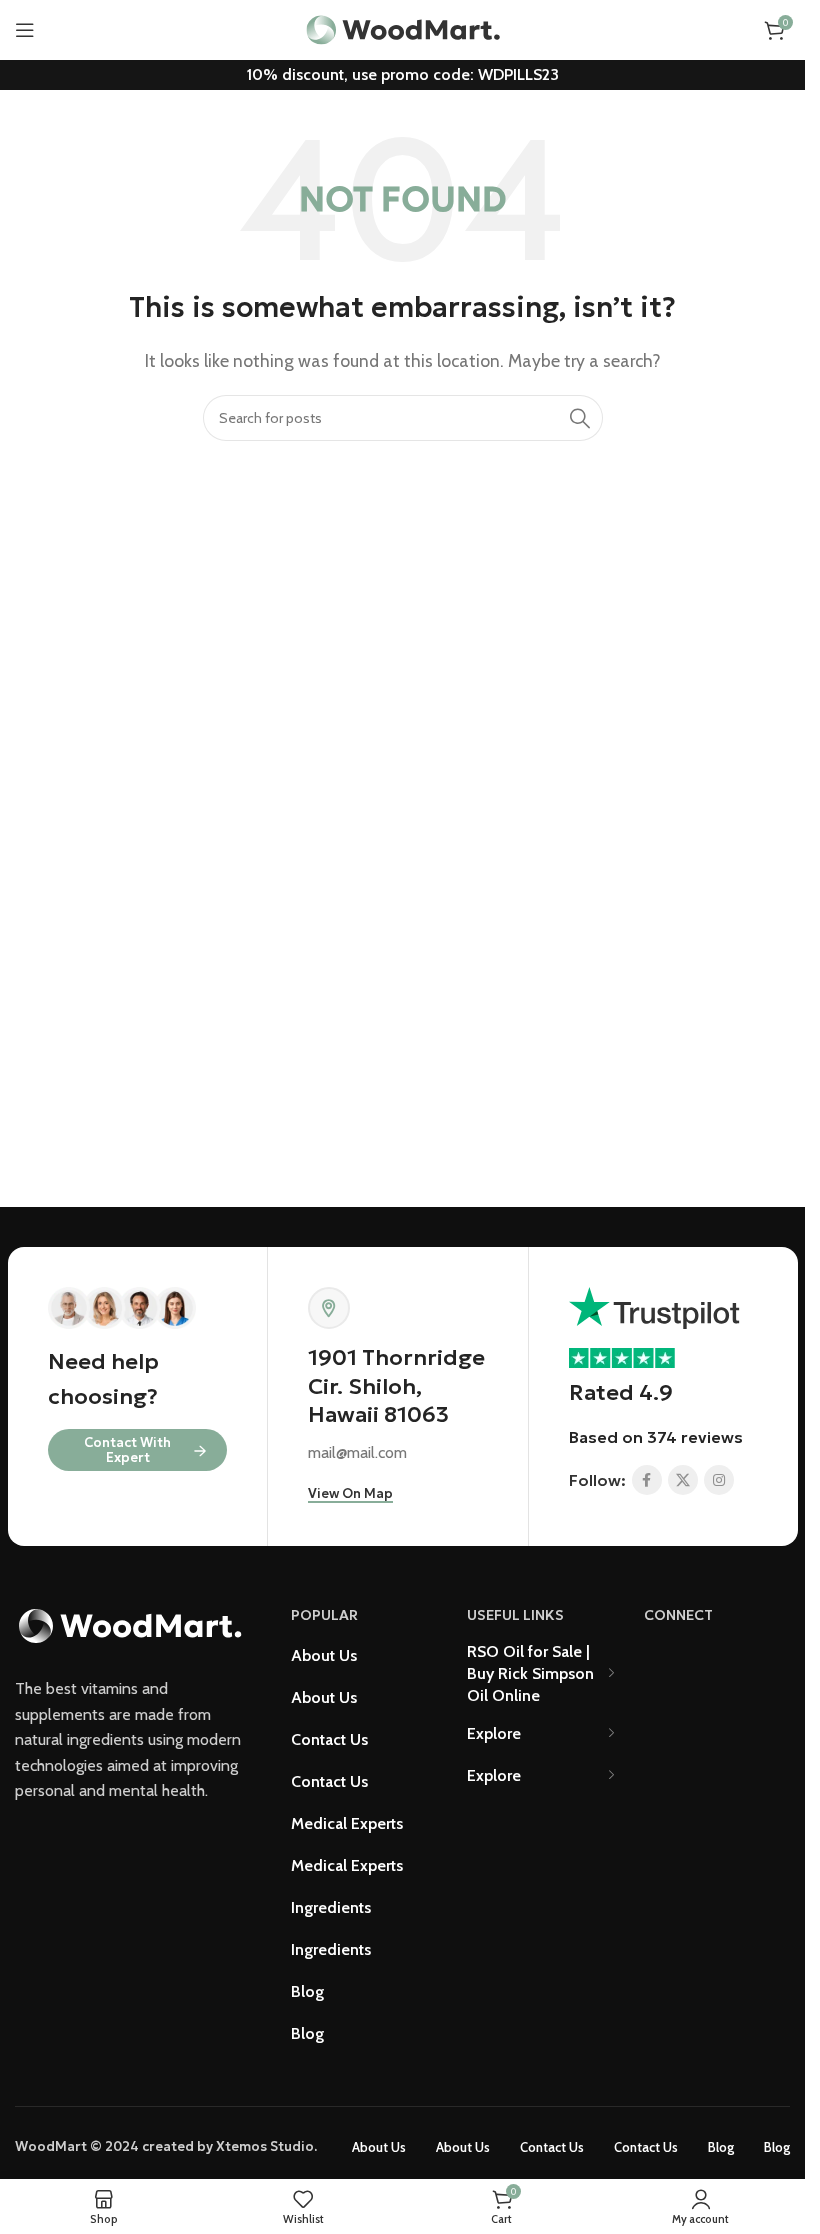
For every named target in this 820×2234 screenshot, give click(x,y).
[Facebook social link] (647, 1480)
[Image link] (130, 1624)
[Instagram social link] (719, 1480)
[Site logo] (403, 28)
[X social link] (683, 1480)
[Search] (580, 418)
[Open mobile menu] (25, 30)
